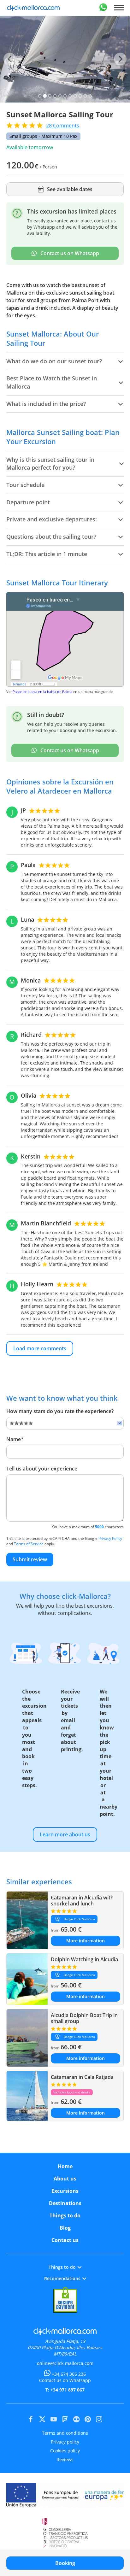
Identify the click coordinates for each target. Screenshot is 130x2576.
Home (65, 2166)
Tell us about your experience (42, 1469)
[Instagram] (99, 2419)
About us (65, 2179)
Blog (65, 2228)
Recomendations (62, 2278)
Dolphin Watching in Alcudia (84, 1959)
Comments (63, 126)
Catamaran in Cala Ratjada (82, 2077)
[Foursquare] (65, 2419)
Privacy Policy (110, 1538)
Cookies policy (65, 2451)
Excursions (65, 2191)
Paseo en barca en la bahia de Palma (42, 692)
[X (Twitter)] (42, 2419)
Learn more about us (65, 1834)
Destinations (65, 2203)
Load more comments (40, 1348)
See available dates (70, 189)
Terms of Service (29, 1544)
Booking (65, 2563)
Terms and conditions (65, 2433)
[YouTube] (54, 2419)
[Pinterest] (88, 2419)
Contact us (65, 2240)
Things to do (65, 2215)
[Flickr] (76, 2419)
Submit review (30, 1559)
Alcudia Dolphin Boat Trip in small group (84, 2018)
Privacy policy (65, 2442)
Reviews (65, 2459)
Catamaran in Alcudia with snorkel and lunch (82, 1901)
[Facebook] (31, 2419)
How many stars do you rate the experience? (60, 1411)
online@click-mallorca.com (65, 2363)
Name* (15, 1439)
